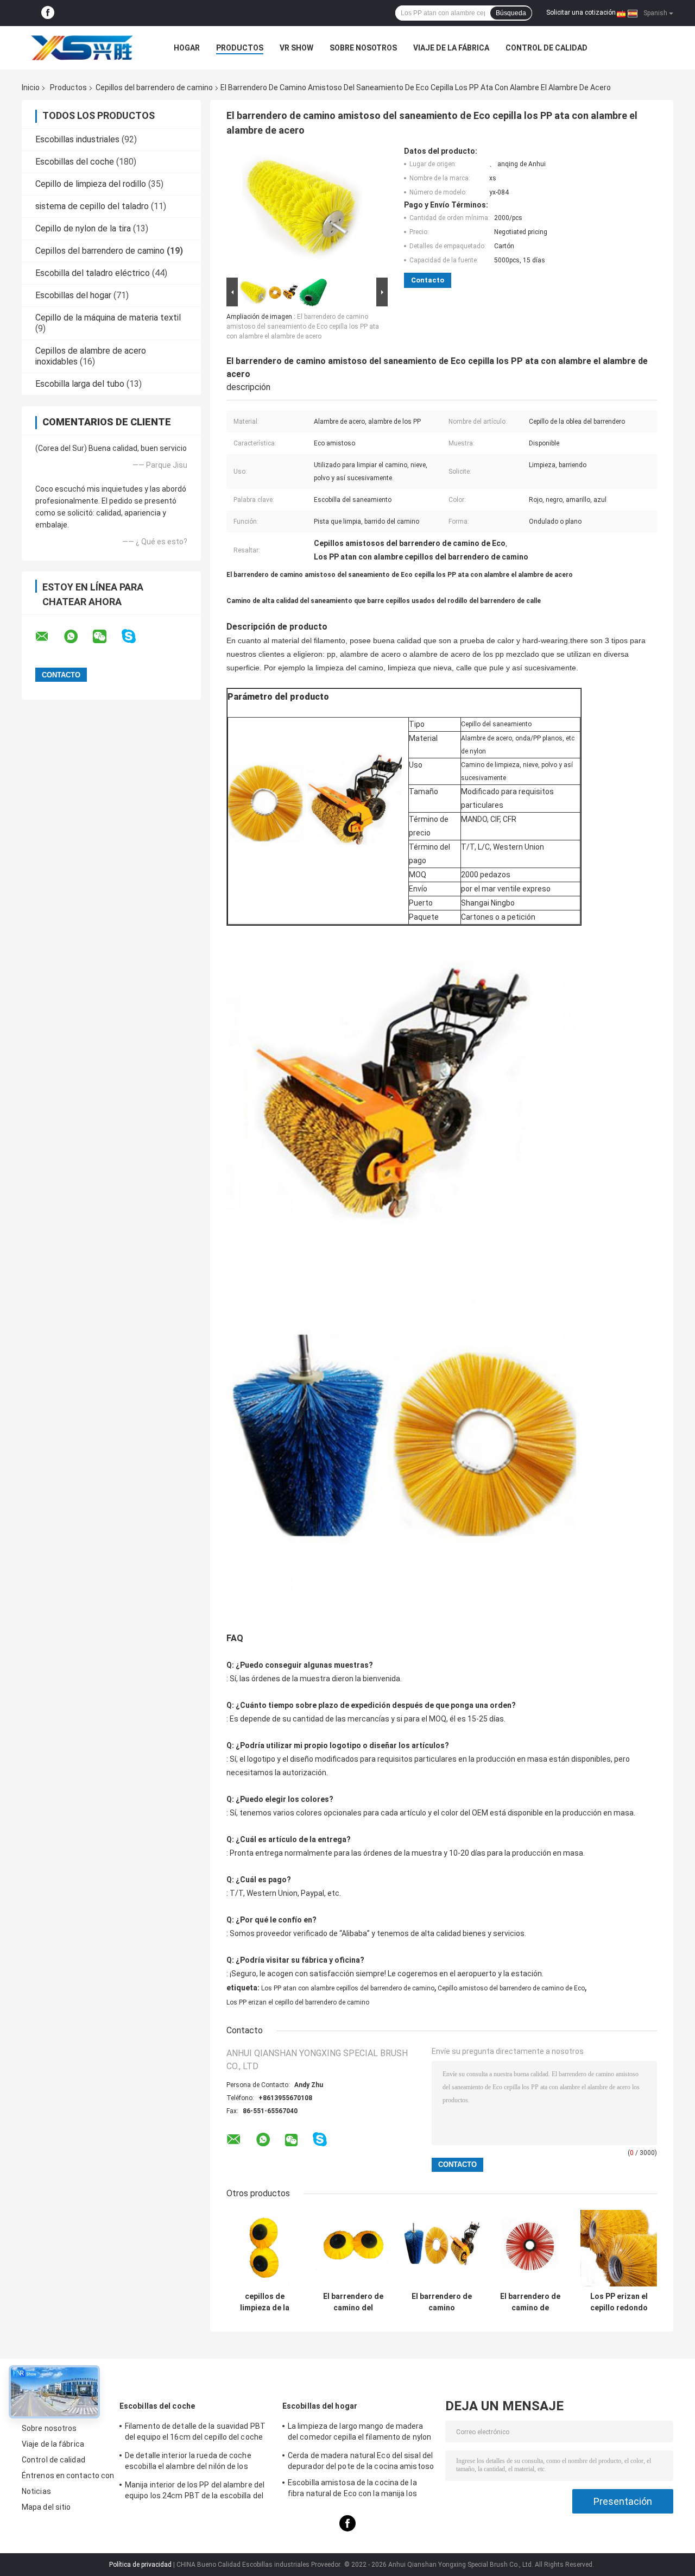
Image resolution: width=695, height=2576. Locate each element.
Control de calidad (546, 48)
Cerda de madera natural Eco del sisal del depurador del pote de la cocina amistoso (361, 2461)
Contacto (428, 280)
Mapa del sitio (46, 2507)
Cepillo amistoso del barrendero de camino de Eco (511, 1988)
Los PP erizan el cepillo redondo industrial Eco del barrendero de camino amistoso (619, 2302)
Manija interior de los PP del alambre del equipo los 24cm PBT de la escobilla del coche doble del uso (195, 2492)
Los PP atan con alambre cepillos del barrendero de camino (348, 1988)
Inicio (31, 87)
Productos (240, 48)
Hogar (187, 48)
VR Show (296, 48)
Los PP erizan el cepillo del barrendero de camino (298, 2002)
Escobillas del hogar (73, 295)
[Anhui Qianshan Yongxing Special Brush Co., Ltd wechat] (106, 637)
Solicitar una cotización (581, 12)
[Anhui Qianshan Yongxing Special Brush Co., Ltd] (81, 48)
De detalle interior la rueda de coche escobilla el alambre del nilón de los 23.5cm (188, 2462)
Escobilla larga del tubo (80, 384)
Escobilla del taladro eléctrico (93, 273)
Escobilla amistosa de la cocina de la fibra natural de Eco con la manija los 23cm (352, 2490)
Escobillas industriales (77, 139)
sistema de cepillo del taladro (92, 206)
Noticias (36, 2491)
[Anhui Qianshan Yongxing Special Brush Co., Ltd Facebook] (48, 13)
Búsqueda (511, 13)
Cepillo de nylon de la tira (83, 228)
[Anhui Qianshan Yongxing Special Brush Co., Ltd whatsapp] (78, 637)
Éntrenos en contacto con (68, 2476)
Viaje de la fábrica (451, 48)
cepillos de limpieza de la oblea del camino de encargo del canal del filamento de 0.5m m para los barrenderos (265, 2302)
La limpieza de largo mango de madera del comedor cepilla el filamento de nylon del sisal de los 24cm (359, 2433)
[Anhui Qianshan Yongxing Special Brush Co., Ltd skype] (135, 636)
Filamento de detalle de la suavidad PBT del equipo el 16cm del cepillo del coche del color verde (195, 2433)
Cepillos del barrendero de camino (154, 87)
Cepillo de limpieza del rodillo (91, 184)
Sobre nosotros (363, 48)
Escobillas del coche (75, 162)
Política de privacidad (140, 2565)
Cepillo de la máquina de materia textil (108, 318)
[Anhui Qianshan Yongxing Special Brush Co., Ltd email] (49, 637)
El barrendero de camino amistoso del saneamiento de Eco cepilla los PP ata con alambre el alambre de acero (303, 326)
